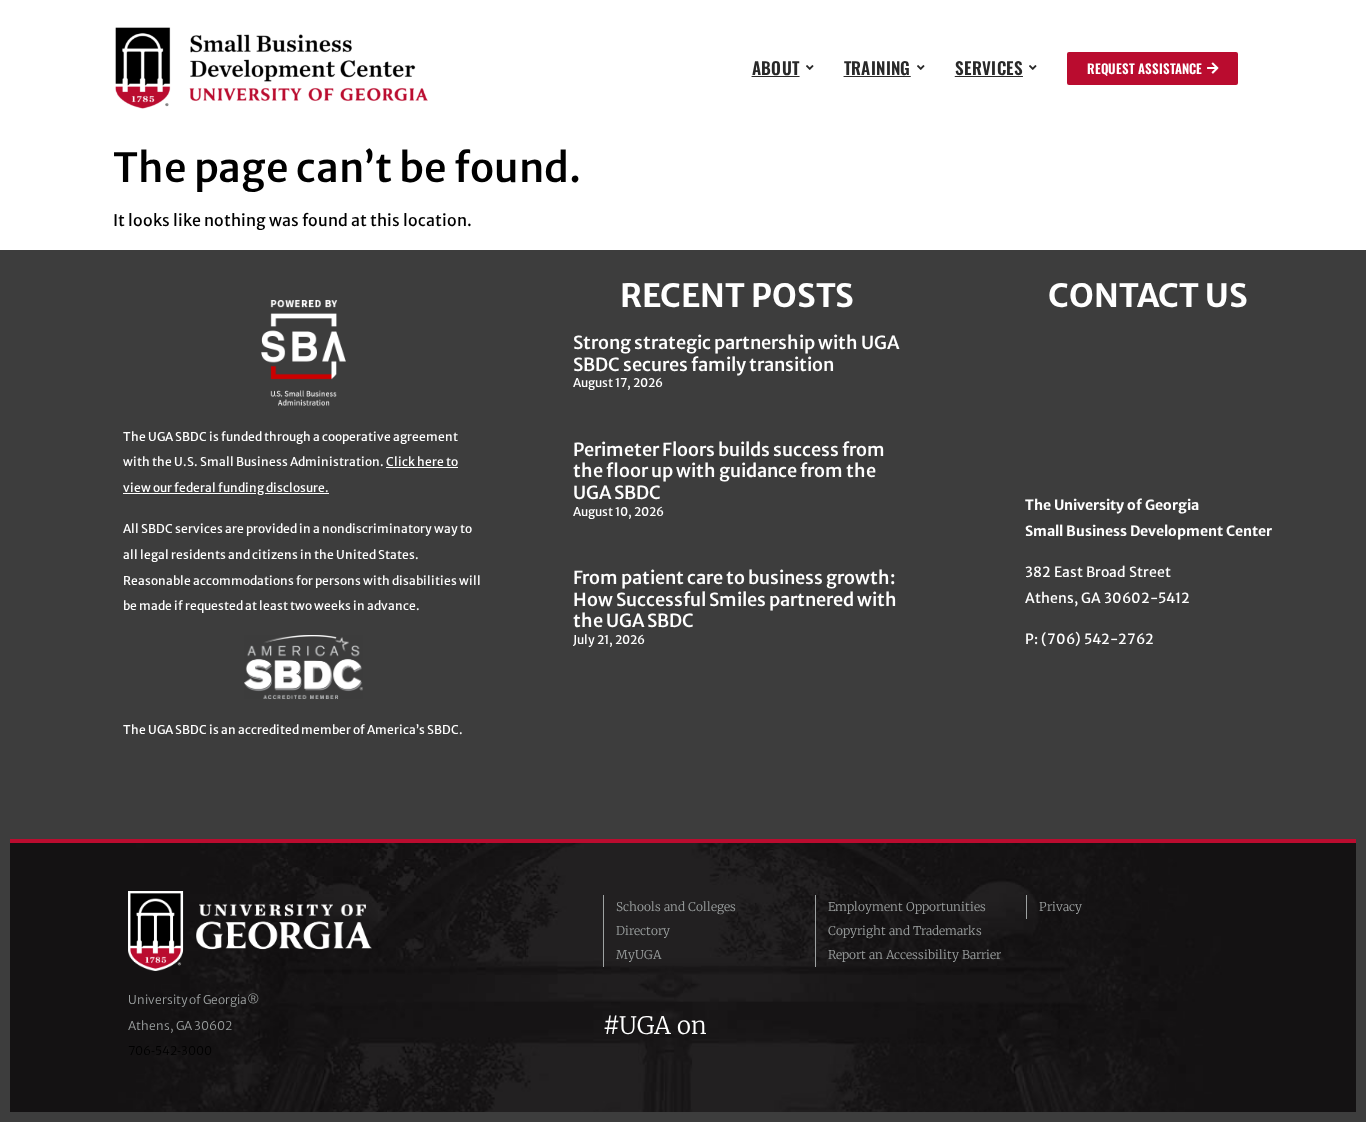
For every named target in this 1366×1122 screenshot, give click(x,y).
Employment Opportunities (907, 906)
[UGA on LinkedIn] (872, 1025)
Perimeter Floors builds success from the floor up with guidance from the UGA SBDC (729, 471)
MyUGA (638, 954)
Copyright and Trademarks (905, 930)
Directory (643, 930)
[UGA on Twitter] (767, 1025)
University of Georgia (278, 931)
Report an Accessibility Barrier (914, 954)
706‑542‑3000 (170, 1050)
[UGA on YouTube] (839, 1025)
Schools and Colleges (676, 906)
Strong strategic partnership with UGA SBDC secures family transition (736, 353)
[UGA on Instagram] (803, 1025)
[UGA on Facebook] (731, 1025)
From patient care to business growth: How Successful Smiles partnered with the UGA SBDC (735, 599)
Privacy (1060, 906)
